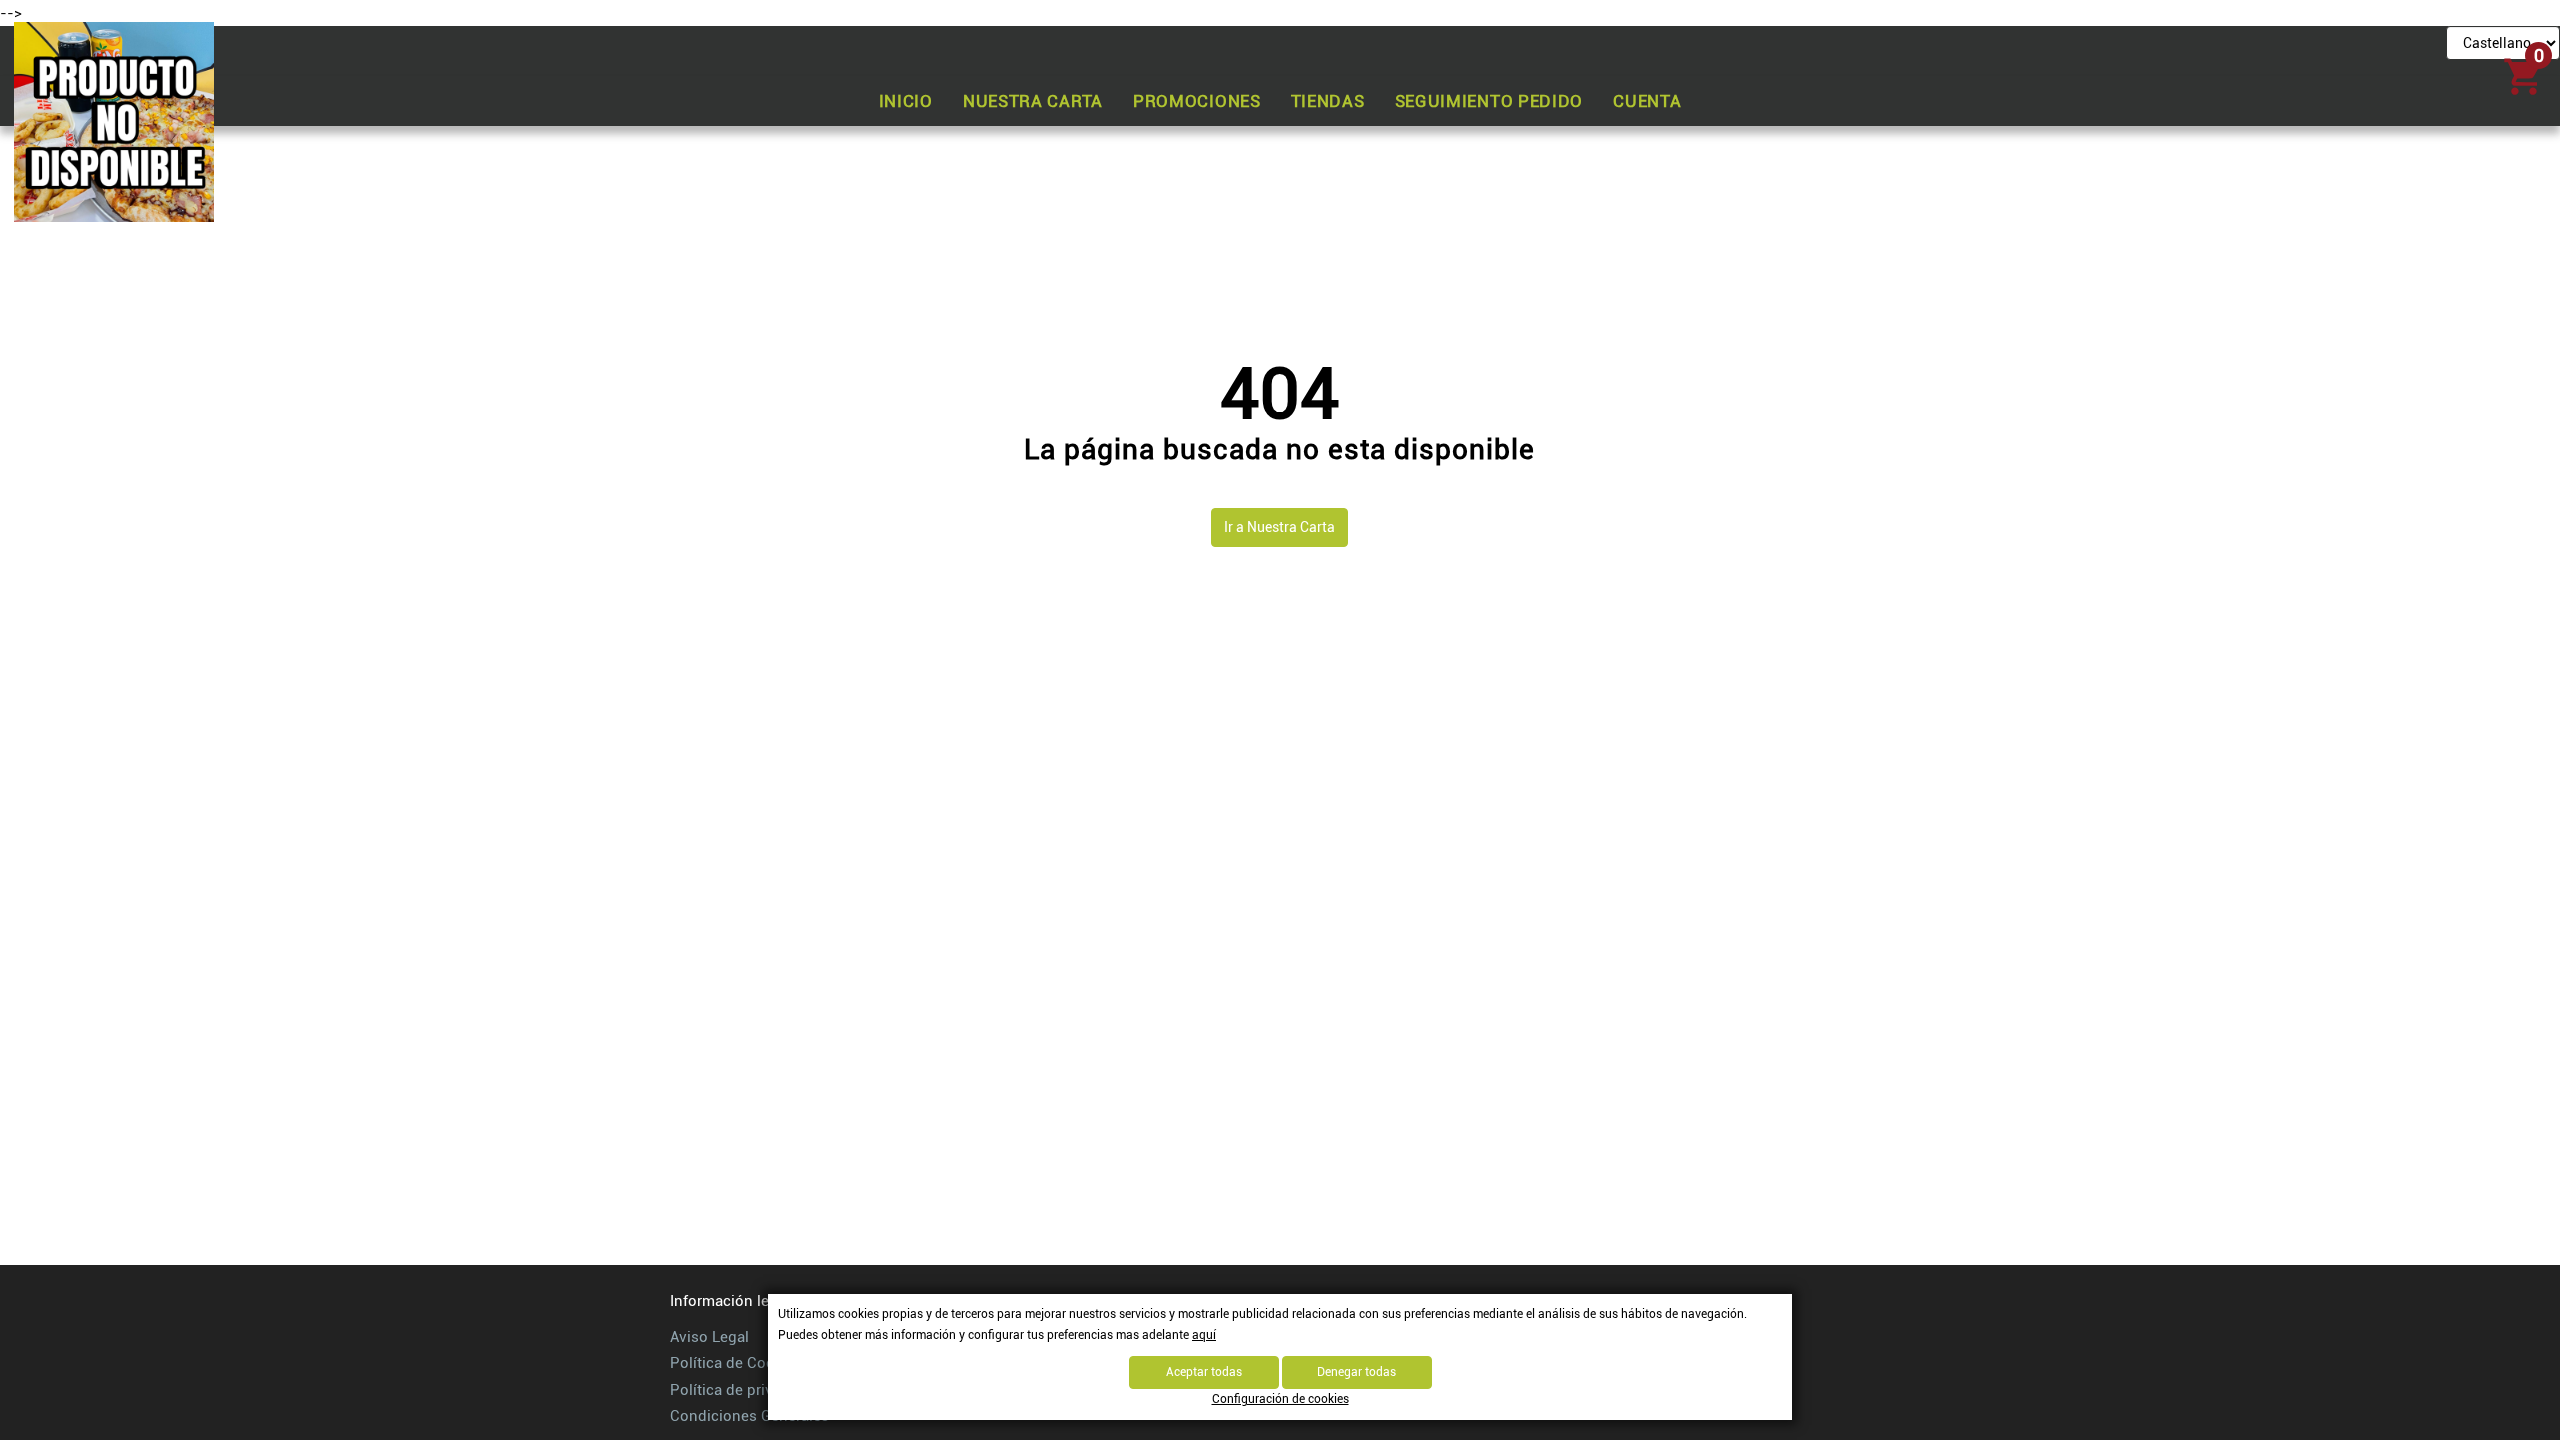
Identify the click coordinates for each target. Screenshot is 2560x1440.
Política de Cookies (736, 1363)
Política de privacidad (744, 1390)
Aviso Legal (709, 1337)
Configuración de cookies (1280, 1399)
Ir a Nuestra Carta (1279, 527)
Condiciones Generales (749, 1416)
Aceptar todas (1204, 1372)
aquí (1204, 1335)
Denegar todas (1356, 1372)
